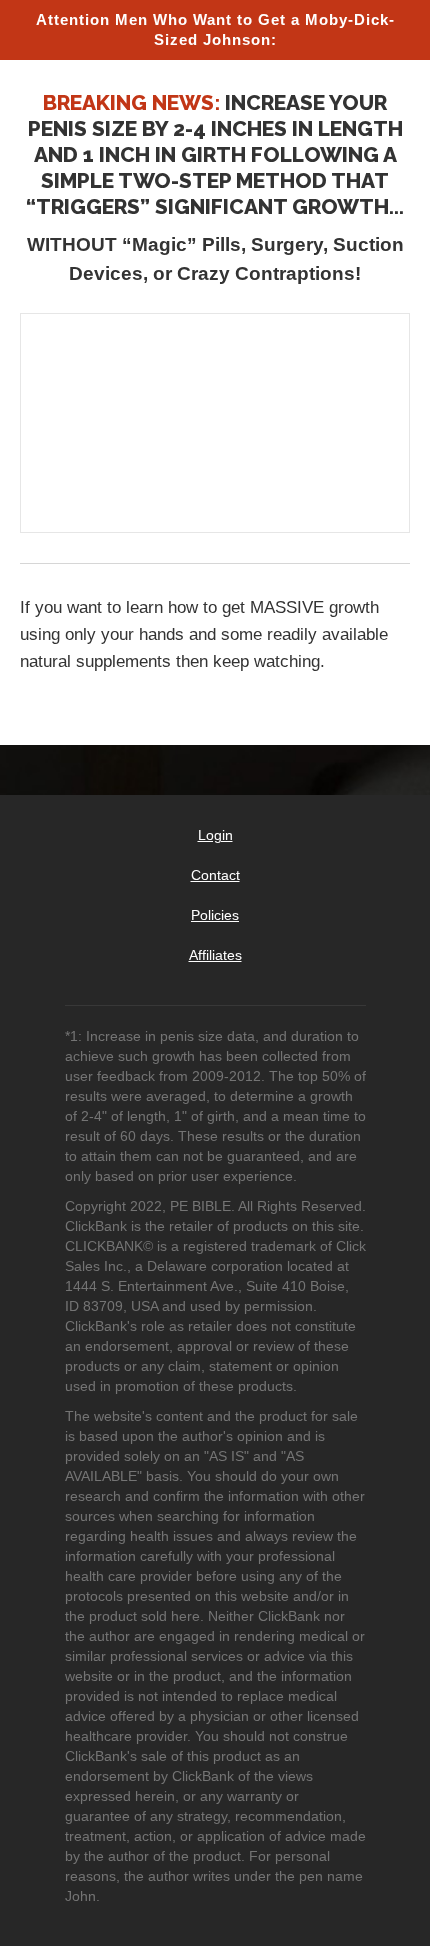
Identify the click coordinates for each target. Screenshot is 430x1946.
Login (215, 835)
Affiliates (215, 955)
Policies (215, 915)
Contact (215, 875)
